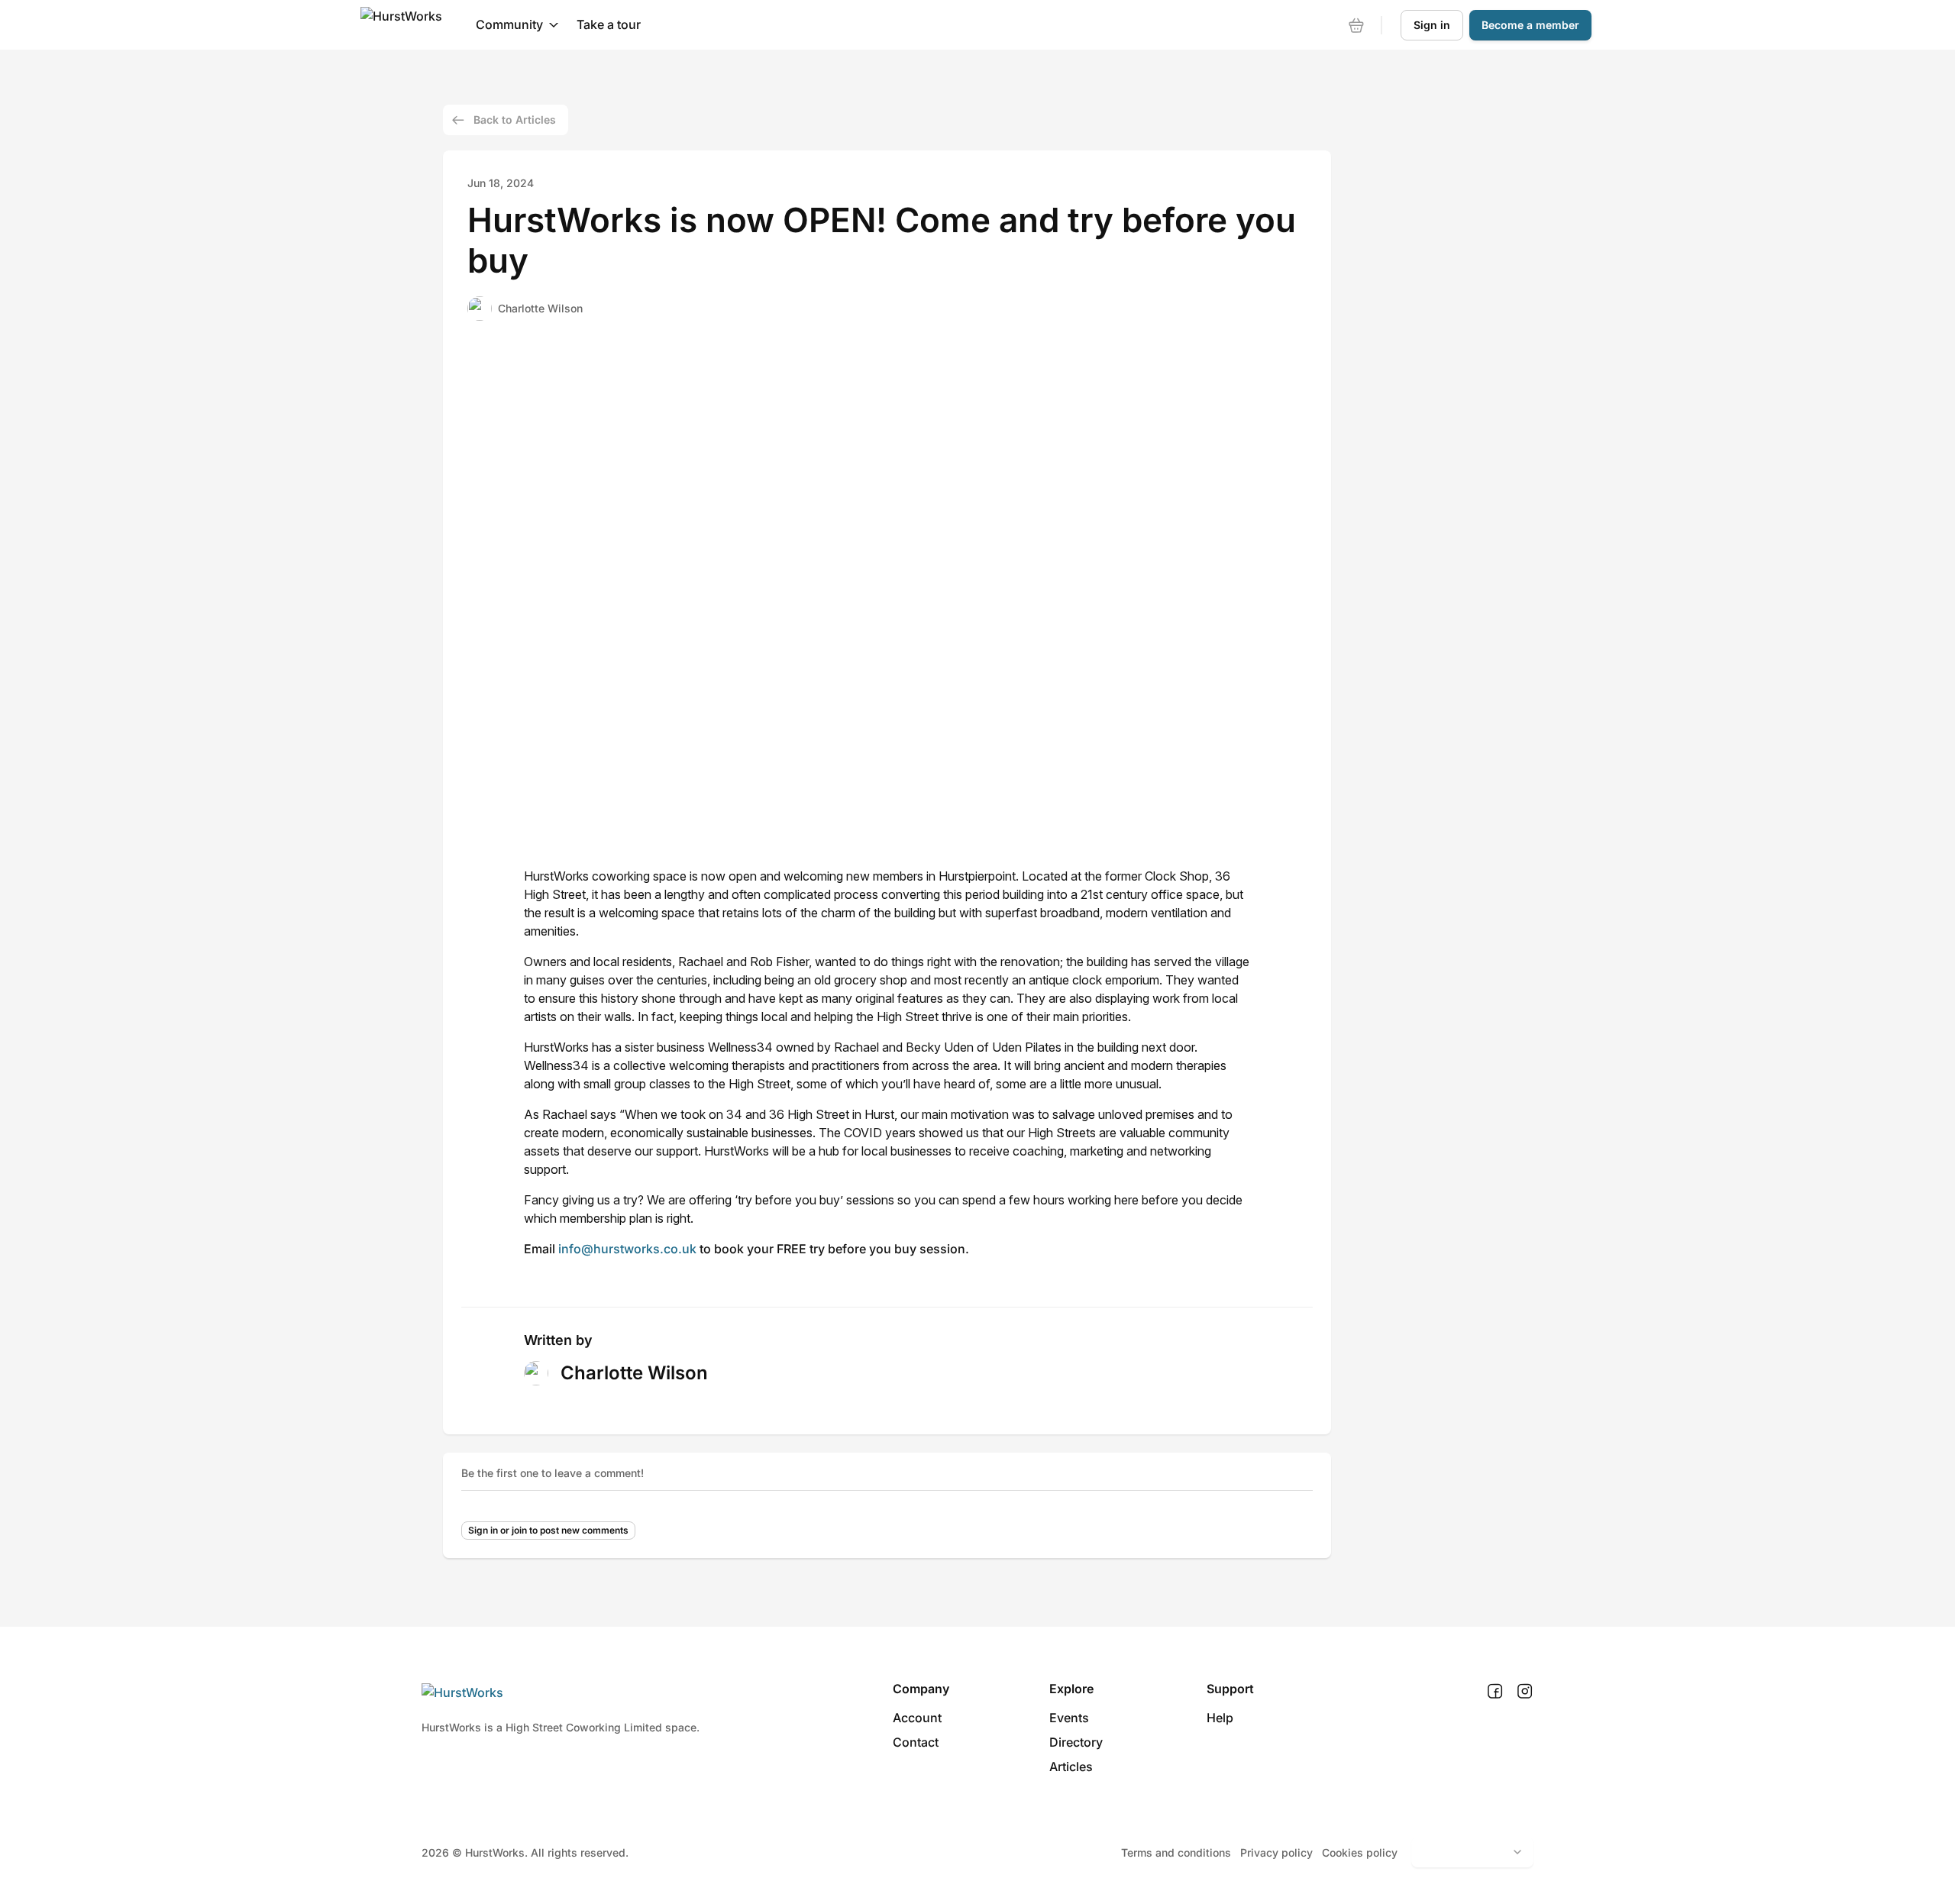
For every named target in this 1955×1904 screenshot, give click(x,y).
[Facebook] (1495, 1692)
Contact (916, 1742)
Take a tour (609, 24)
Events (1069, 1718)
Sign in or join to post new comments (548, 1530)
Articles (1071, 1767)
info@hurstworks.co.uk (627, 1249)
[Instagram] (1525, 1692)
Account (917, 1718)
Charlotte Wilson (540, 308)
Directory (1076, 1742)
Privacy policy (1276, 1852)
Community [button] (509, 24)
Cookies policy (1360, 1852)
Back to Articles (515, 120)
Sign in (1432, 25)
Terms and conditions (1176, 1852)
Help (1220, 1718)
